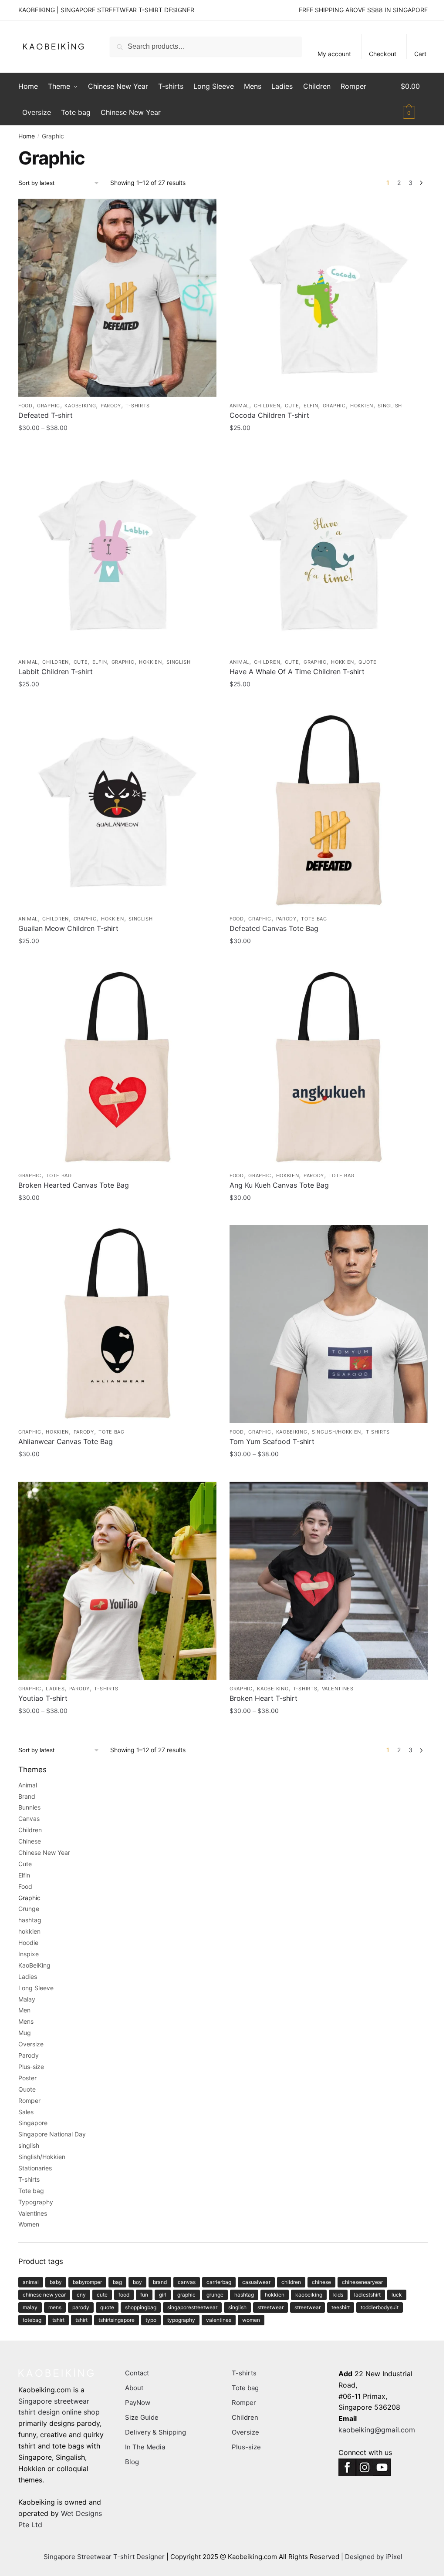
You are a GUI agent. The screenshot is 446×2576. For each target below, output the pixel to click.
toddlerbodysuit (380, 2307)
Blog (132, 2462)
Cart (420, 54)
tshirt (58, 2320)
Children (267, 406)
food (124, 2295)
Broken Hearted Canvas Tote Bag (74, 1185)
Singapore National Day (52, 2134)
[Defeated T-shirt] (117, 298)
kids (338, 2295)
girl (163, 2295)
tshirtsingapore (117, 2320)
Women (29, 2224)
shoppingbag (141, 2307)
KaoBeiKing (80, 406)
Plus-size (31, 2067)
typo (151, 2320)
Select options (117, 445)
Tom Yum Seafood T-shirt (272, 1441)
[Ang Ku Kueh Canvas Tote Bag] (329, 1068)
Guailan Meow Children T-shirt (68, 928)
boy (137, 2282)
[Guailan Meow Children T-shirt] (117, 811)
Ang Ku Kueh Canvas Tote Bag (279, 1185)
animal (31, 2282)
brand (160, 2282)
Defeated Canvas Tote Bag (274, 928)
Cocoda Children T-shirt (269, 415)
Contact (137, 2373)
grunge (215, 2295)
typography (181, 2320)
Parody (111, 406)
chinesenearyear (362, 2282)
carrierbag (219, 2282)
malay (30, 2307)
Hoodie (28, 1943)
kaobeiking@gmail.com (377, 2430)
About (134, 2388)
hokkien (362, 406)
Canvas (29, 1819)
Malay (27, 1999)
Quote (368, 662)
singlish (390, 406)
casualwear (256, 2282)
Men (24, 2010)
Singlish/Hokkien (336, 1432)
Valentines (338, 1689)
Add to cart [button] (329, 958)
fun (144, 2295)
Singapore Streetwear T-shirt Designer (104, 2557)
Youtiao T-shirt (43, 1698)
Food (25, 406)
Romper (29, 2101)
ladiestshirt (367, 2295)
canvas (187, 2282)
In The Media (145, 2447)
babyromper (87, 2282)
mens (55, 2307)
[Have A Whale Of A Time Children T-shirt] (329, 554)
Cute (292, 406)
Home (27, 136)
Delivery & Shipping (155, 2432)
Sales (26, 2112)
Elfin (311, 406)
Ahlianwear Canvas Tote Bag (66, 1441)
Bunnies (29, 1807)
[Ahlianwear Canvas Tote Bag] (117, 1324)
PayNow (138, 2403)
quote (107, 2307)
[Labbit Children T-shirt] (117, 554)
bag (117, 2282)
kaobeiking (309, 2295)
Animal (239, 406)
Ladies (55, 1689)
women (251, 2320)
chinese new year (44, 2295)
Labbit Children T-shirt (56, 672)
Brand (27, 1796)
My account (334, 54)
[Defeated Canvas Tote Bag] (329, 811)
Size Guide (142, 2417)
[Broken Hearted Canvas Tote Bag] (117, 1068)
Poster (27, 2078)
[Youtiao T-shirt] (117, 1581)
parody (81, 2307)
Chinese (30, 1841)
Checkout (383, 54)
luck (397, 2295)
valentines (219, 2320)
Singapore (33, 2123)
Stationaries (35, 2168)
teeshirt (341, 2307)
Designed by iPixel (374, 2557)
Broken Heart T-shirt (264, 1698)
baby (56, 2282)
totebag (32, 2320)
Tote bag (314, 919)
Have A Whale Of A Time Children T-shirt (297, 672)
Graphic (49, 406)
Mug (25, 2033)
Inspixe (29, 1954)
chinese (321, 2282)
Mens (26, 2021)
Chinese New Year (44, 1852)
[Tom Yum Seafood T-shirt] (329, 1324)
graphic (186, 2295)
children (291, 2282)
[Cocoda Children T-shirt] (329, 298)
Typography (36, 2202)
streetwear (270, 2307)
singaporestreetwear (192, 2307)
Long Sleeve (36, 1988)
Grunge (29, 1909)
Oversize (31, 2044)
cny (81, 2295)
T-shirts (138, 406)
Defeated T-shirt (46, 415)
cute (102, 2295)
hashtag (30, 1920)
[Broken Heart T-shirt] (329, 1581)
